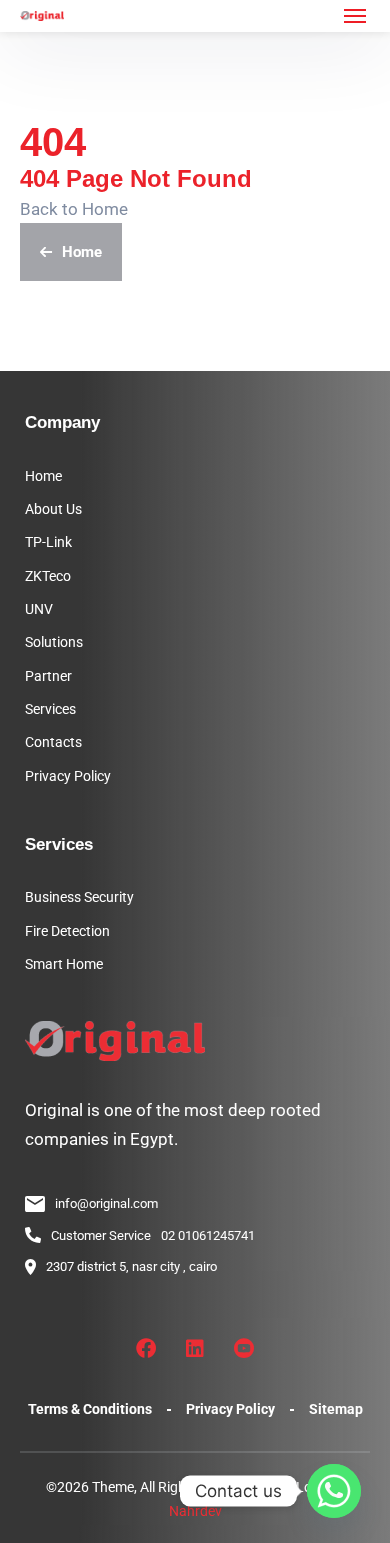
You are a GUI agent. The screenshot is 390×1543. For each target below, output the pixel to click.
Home (82, 252)
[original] (42, 16)
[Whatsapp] (334, 1491)
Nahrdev (195, 1511)
